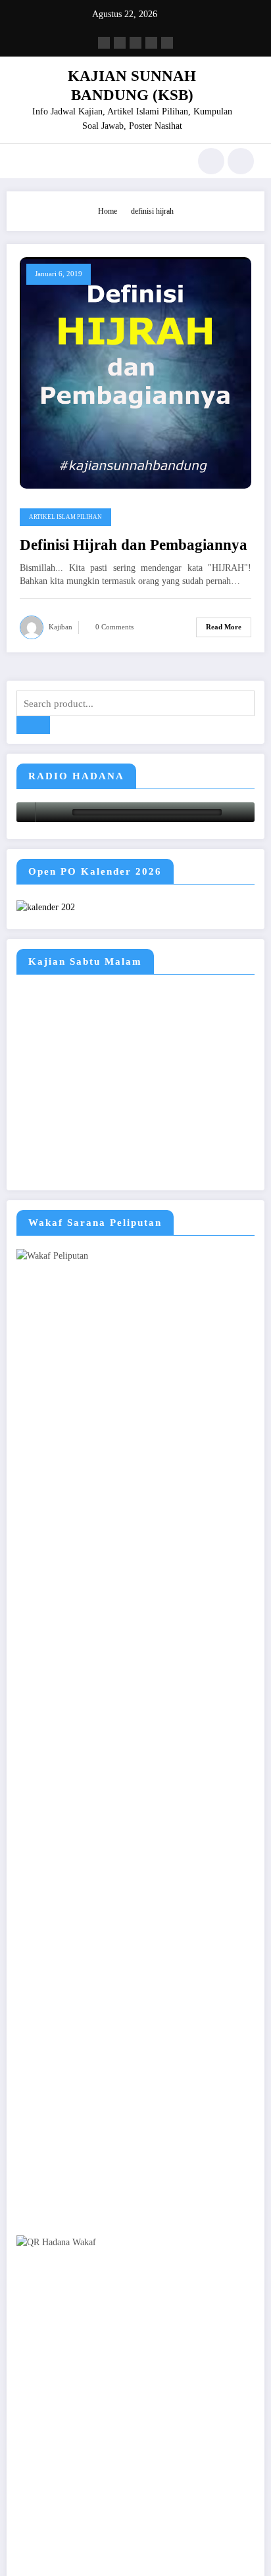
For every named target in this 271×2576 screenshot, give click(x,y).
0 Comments (114, 627)
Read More (224, 627)
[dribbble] (135, 43)
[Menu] (23, 161)
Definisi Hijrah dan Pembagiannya (134, 545)
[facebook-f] (104, 43)
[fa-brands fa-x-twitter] (120, 43)
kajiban (61, 627)
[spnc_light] (241, 161)
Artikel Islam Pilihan (65, 517)
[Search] (211, 161)
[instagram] (151, 43)
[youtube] (167, 43)
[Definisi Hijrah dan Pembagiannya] (135, 372)
